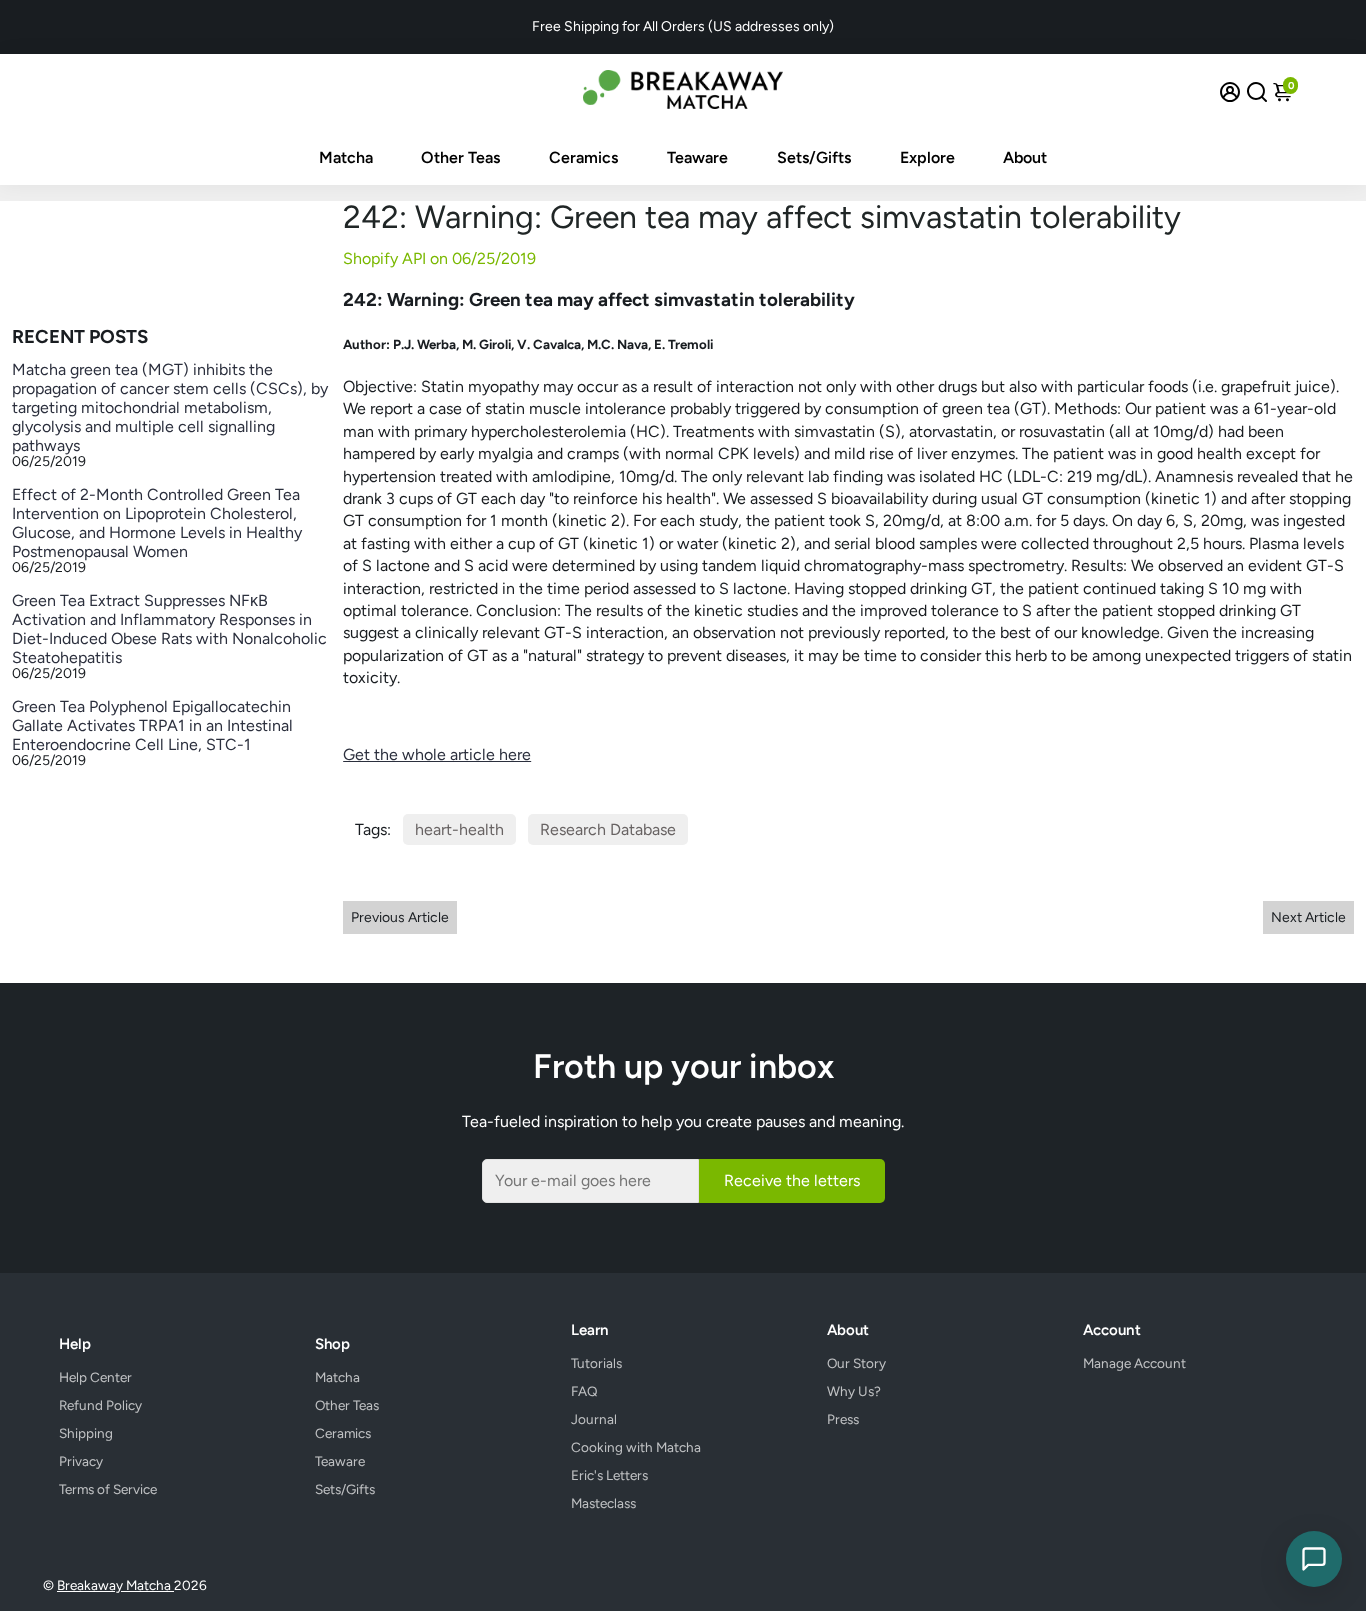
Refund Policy (100, 1405)
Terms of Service (108, 1489)
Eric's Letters (609, 1475)
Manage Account (1134, 1363)
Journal (594, 1419)
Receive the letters (792, 1180)
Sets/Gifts (814, 157)
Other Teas (460, 157)
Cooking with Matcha (636, 1447)
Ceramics (583, 157)
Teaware (697, 157)
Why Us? (854, 1391)
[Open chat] (1314, 1559)
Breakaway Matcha (115, 1585)
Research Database (608, 829)
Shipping (86, 1433)
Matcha (346, 157)
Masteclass (603, 1503)
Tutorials (596, 1363)
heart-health (459, 829)
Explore (927, 157)
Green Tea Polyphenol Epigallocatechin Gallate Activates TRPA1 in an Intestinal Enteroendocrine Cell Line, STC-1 (152, 725)
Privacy (81, 1461)
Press (843, 1419)
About (1025, 157)
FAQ (584, 1391)
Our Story (856, 1363)
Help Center (95, 1377)
